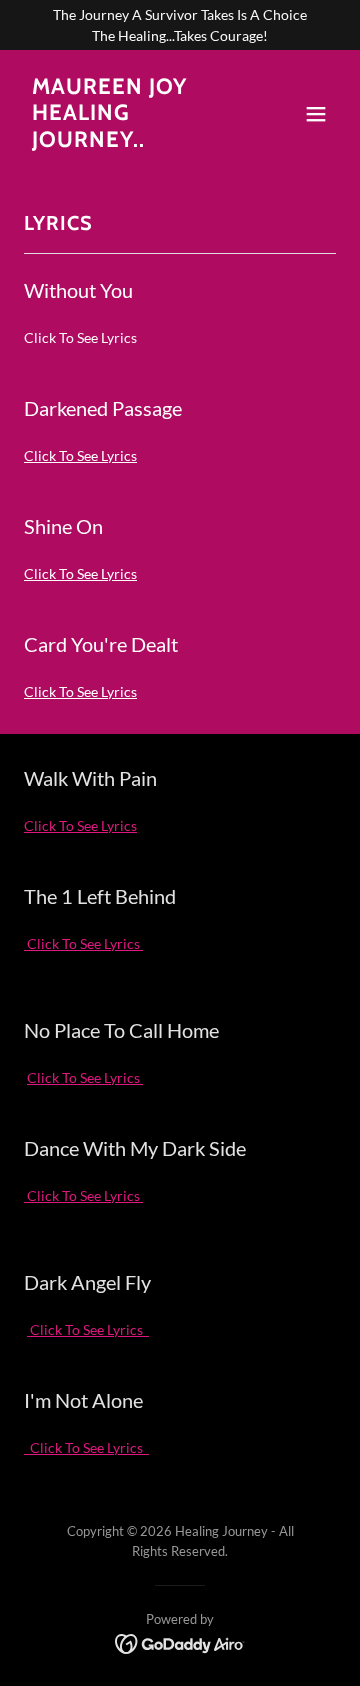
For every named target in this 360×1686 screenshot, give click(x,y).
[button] (316, 114)
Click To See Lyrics (80, 455)
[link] (133, 141)
